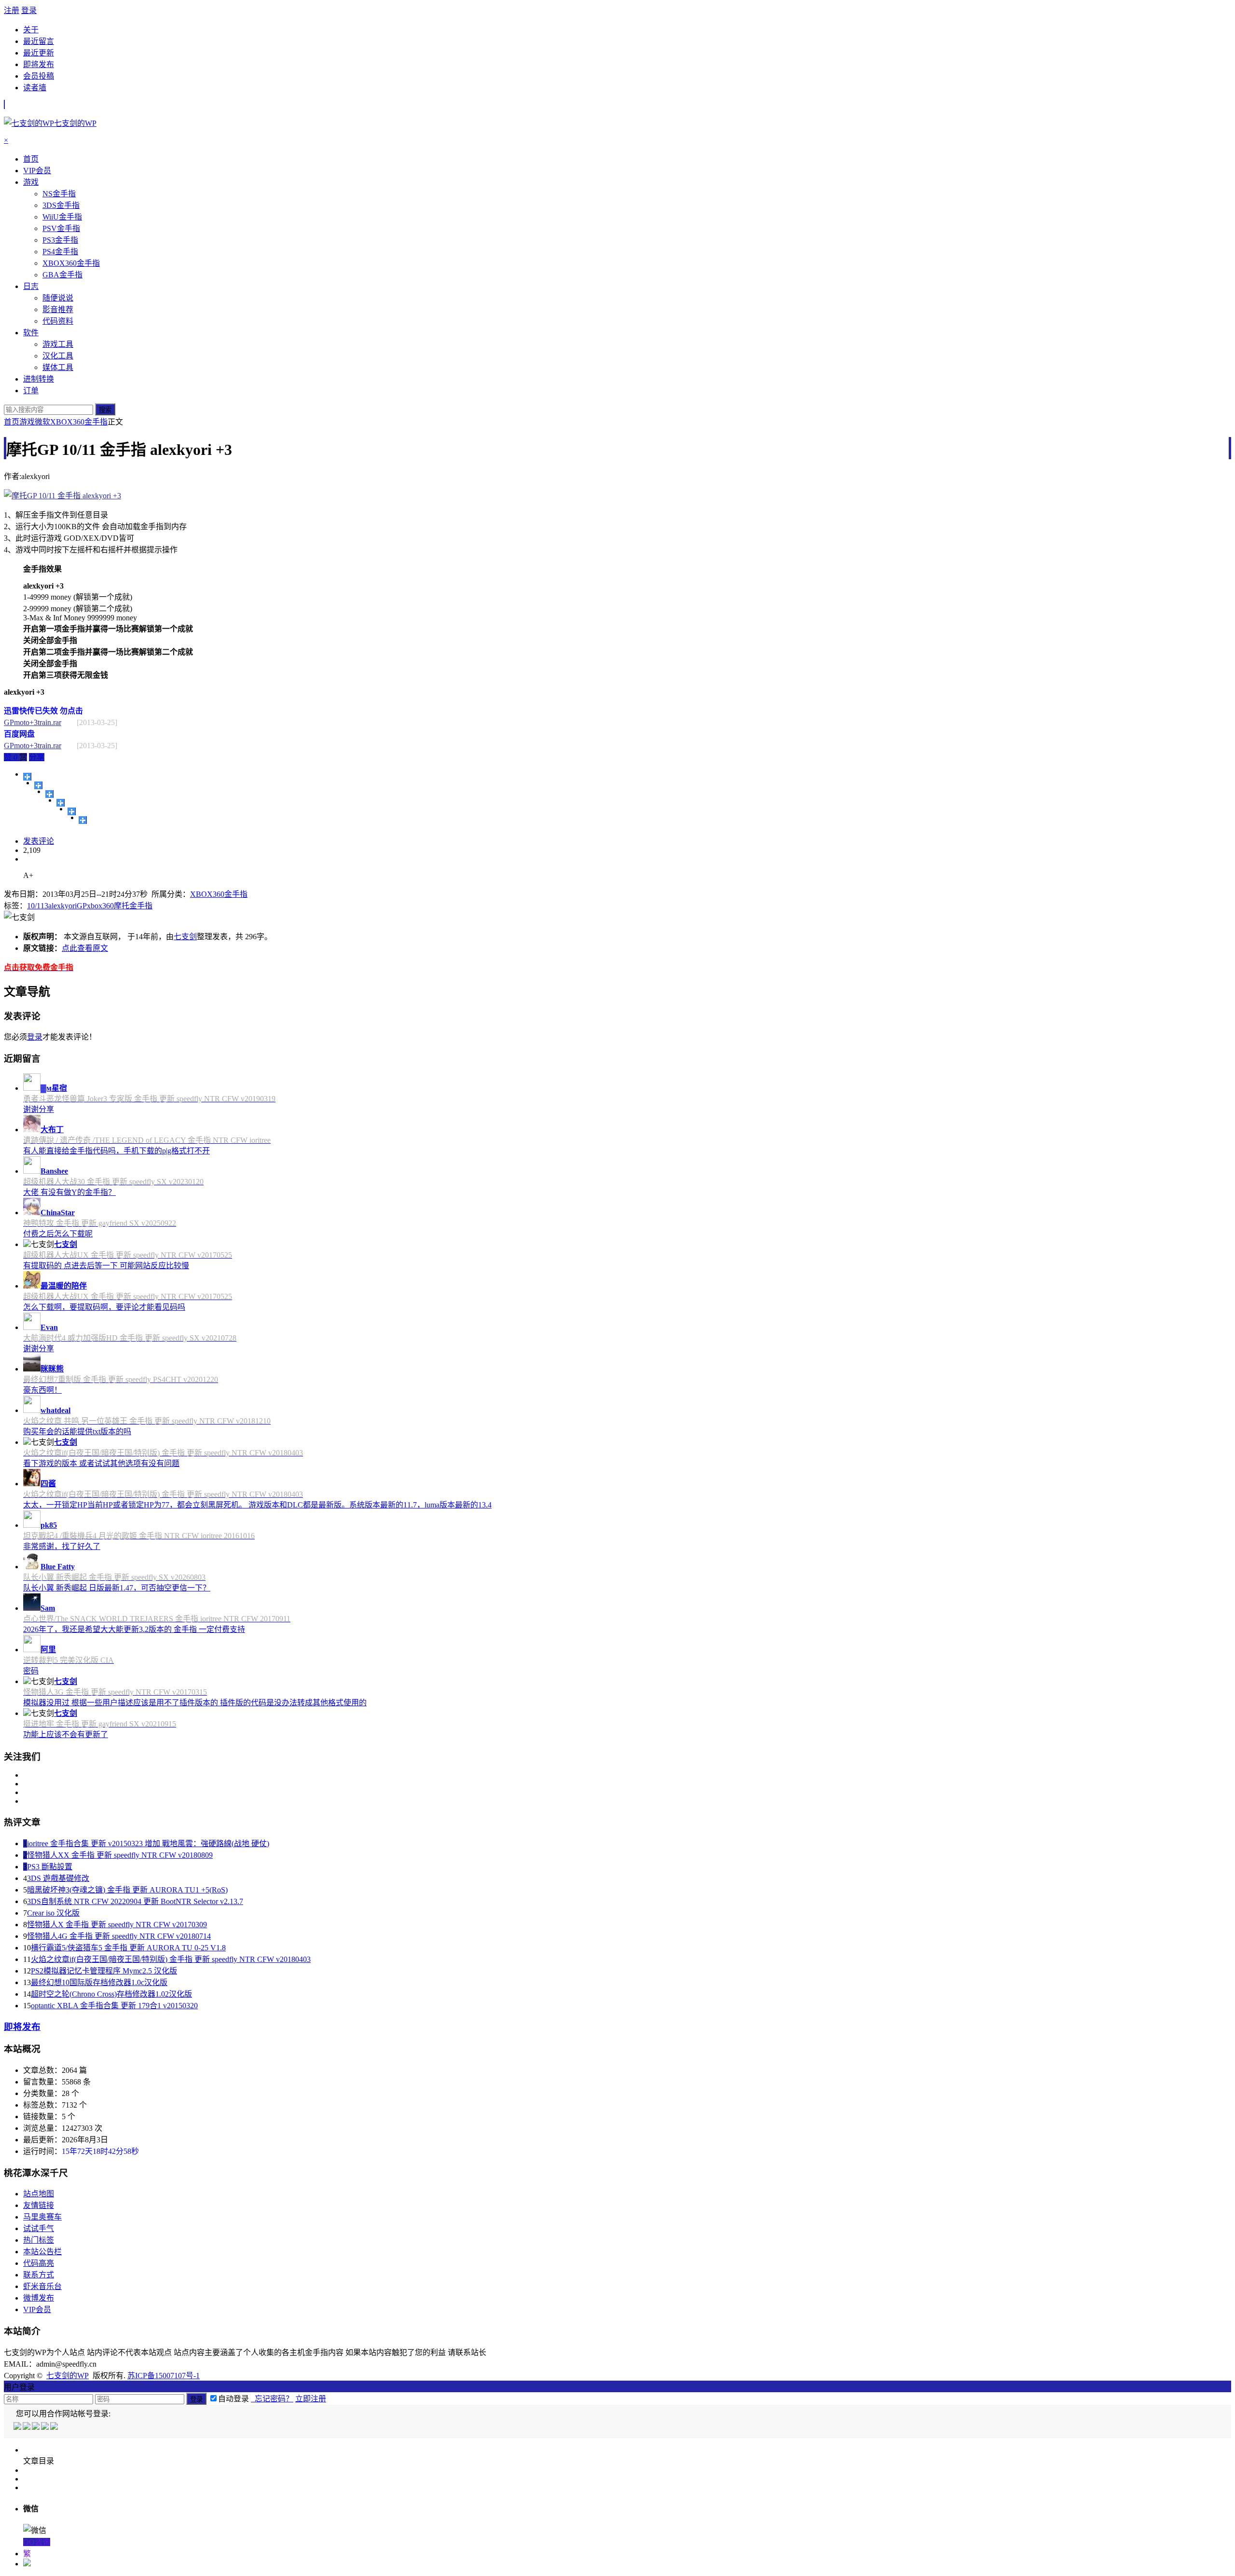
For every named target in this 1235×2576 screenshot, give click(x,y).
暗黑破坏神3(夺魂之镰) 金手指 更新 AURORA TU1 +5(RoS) (127, 1890)
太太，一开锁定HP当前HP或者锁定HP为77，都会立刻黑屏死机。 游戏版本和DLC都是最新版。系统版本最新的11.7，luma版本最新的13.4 (257, 1505)
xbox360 (100, 906)
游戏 (27, 422)
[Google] (46, 2427)
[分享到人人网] (72, 811)
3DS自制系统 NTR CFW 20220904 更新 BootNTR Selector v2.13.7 (135, 1901)
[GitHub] (55, 2427)
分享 (37, 757)
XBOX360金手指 (79, 422)
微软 (42, 422)
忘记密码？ (272, 2399)
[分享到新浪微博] (49, 794)
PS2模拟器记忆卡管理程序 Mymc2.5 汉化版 (104, 1971)
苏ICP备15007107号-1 (164, 2376)
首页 (12, 422)
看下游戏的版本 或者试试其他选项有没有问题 (101, 1463)
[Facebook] (27, 2427)
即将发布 (39, 64)
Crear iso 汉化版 (53, 1913)
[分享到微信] (83, 820)
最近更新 (39, 53)
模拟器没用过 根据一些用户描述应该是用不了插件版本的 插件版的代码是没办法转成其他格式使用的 (195, 1703)
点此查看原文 (85, 948)
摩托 (122, 906)
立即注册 (311, 2399)
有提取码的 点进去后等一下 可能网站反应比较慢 (106, 1266)
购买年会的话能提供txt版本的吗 (77, 1432)
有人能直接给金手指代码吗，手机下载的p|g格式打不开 (117, 1151)
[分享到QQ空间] (38, 785)
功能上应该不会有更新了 (66, 1734)
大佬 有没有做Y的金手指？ (69, 1192)
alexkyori (62, 906)
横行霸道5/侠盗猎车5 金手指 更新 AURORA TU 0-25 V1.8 (128, 1948)
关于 (31, 30)
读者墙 (35, 88)
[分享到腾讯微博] (61, 803)
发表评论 (39, 841)
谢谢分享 (39, 1109)
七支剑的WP (68, 2376)
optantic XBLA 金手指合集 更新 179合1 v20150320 (114, 2006)
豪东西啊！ (42, 1390)
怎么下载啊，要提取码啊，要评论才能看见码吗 (104, 1307)
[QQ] (18, 2427)
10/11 (36, 906)
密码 (31, 1671)
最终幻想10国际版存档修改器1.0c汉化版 (99, 1982)
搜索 (105, 410)
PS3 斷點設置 (50, 1867)
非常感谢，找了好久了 (62, 1546)
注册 (12, 10)
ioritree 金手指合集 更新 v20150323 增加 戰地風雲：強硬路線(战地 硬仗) (148, 1843)
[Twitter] (36, 2427)
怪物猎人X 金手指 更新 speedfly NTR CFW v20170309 (117, 1925)
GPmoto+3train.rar (33, 722)
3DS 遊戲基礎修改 (58, 1878)
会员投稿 (39, 76)
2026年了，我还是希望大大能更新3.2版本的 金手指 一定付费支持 (134, 1629)
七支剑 (185, 937)
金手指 (141, 906)
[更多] (27, 777)
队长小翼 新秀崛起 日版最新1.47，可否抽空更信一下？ (117, 1588)
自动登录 (233, 2399)
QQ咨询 (37, 2542)
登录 (29, 10)
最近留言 (39, 41)
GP (82, 906)
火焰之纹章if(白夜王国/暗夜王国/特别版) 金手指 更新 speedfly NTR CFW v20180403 (171, 1959)
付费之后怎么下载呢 (58, 1234)
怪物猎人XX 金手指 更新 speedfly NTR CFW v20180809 (120, 1855)
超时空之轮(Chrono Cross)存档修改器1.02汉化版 (111, 1994)
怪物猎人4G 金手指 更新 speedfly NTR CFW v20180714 (119, 1936)
